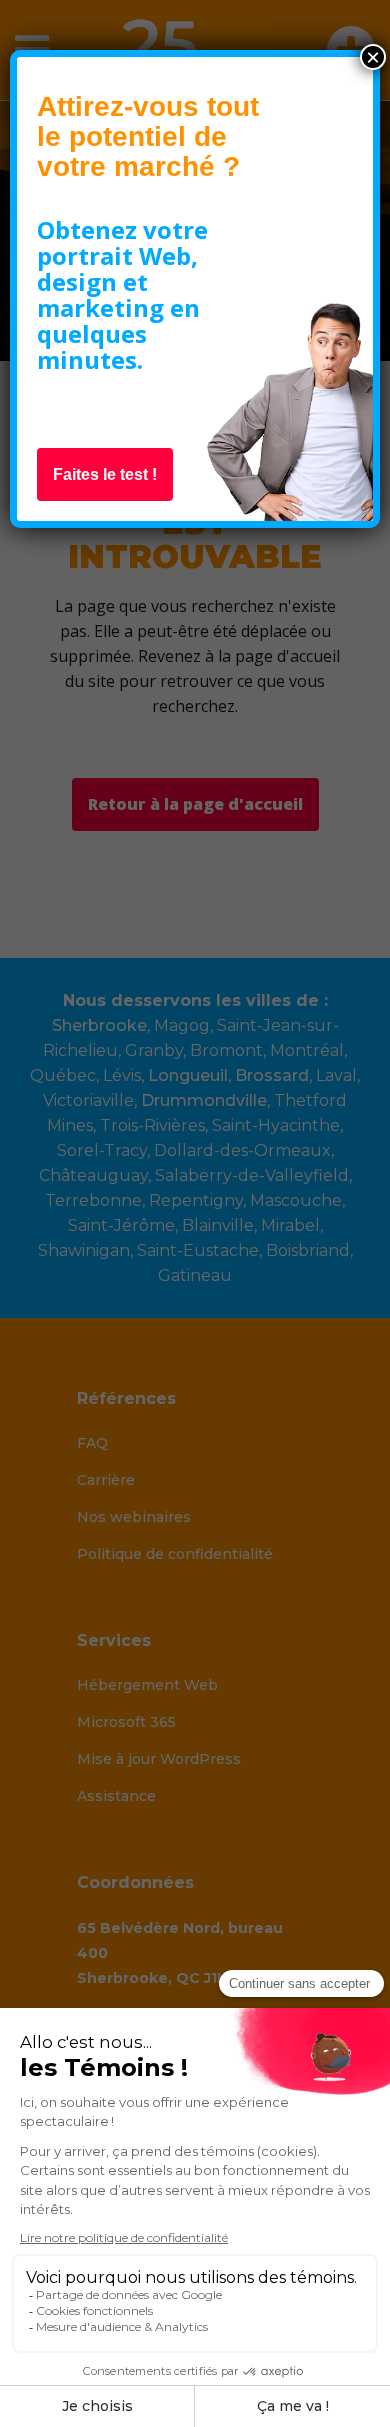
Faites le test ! (105, 474)
